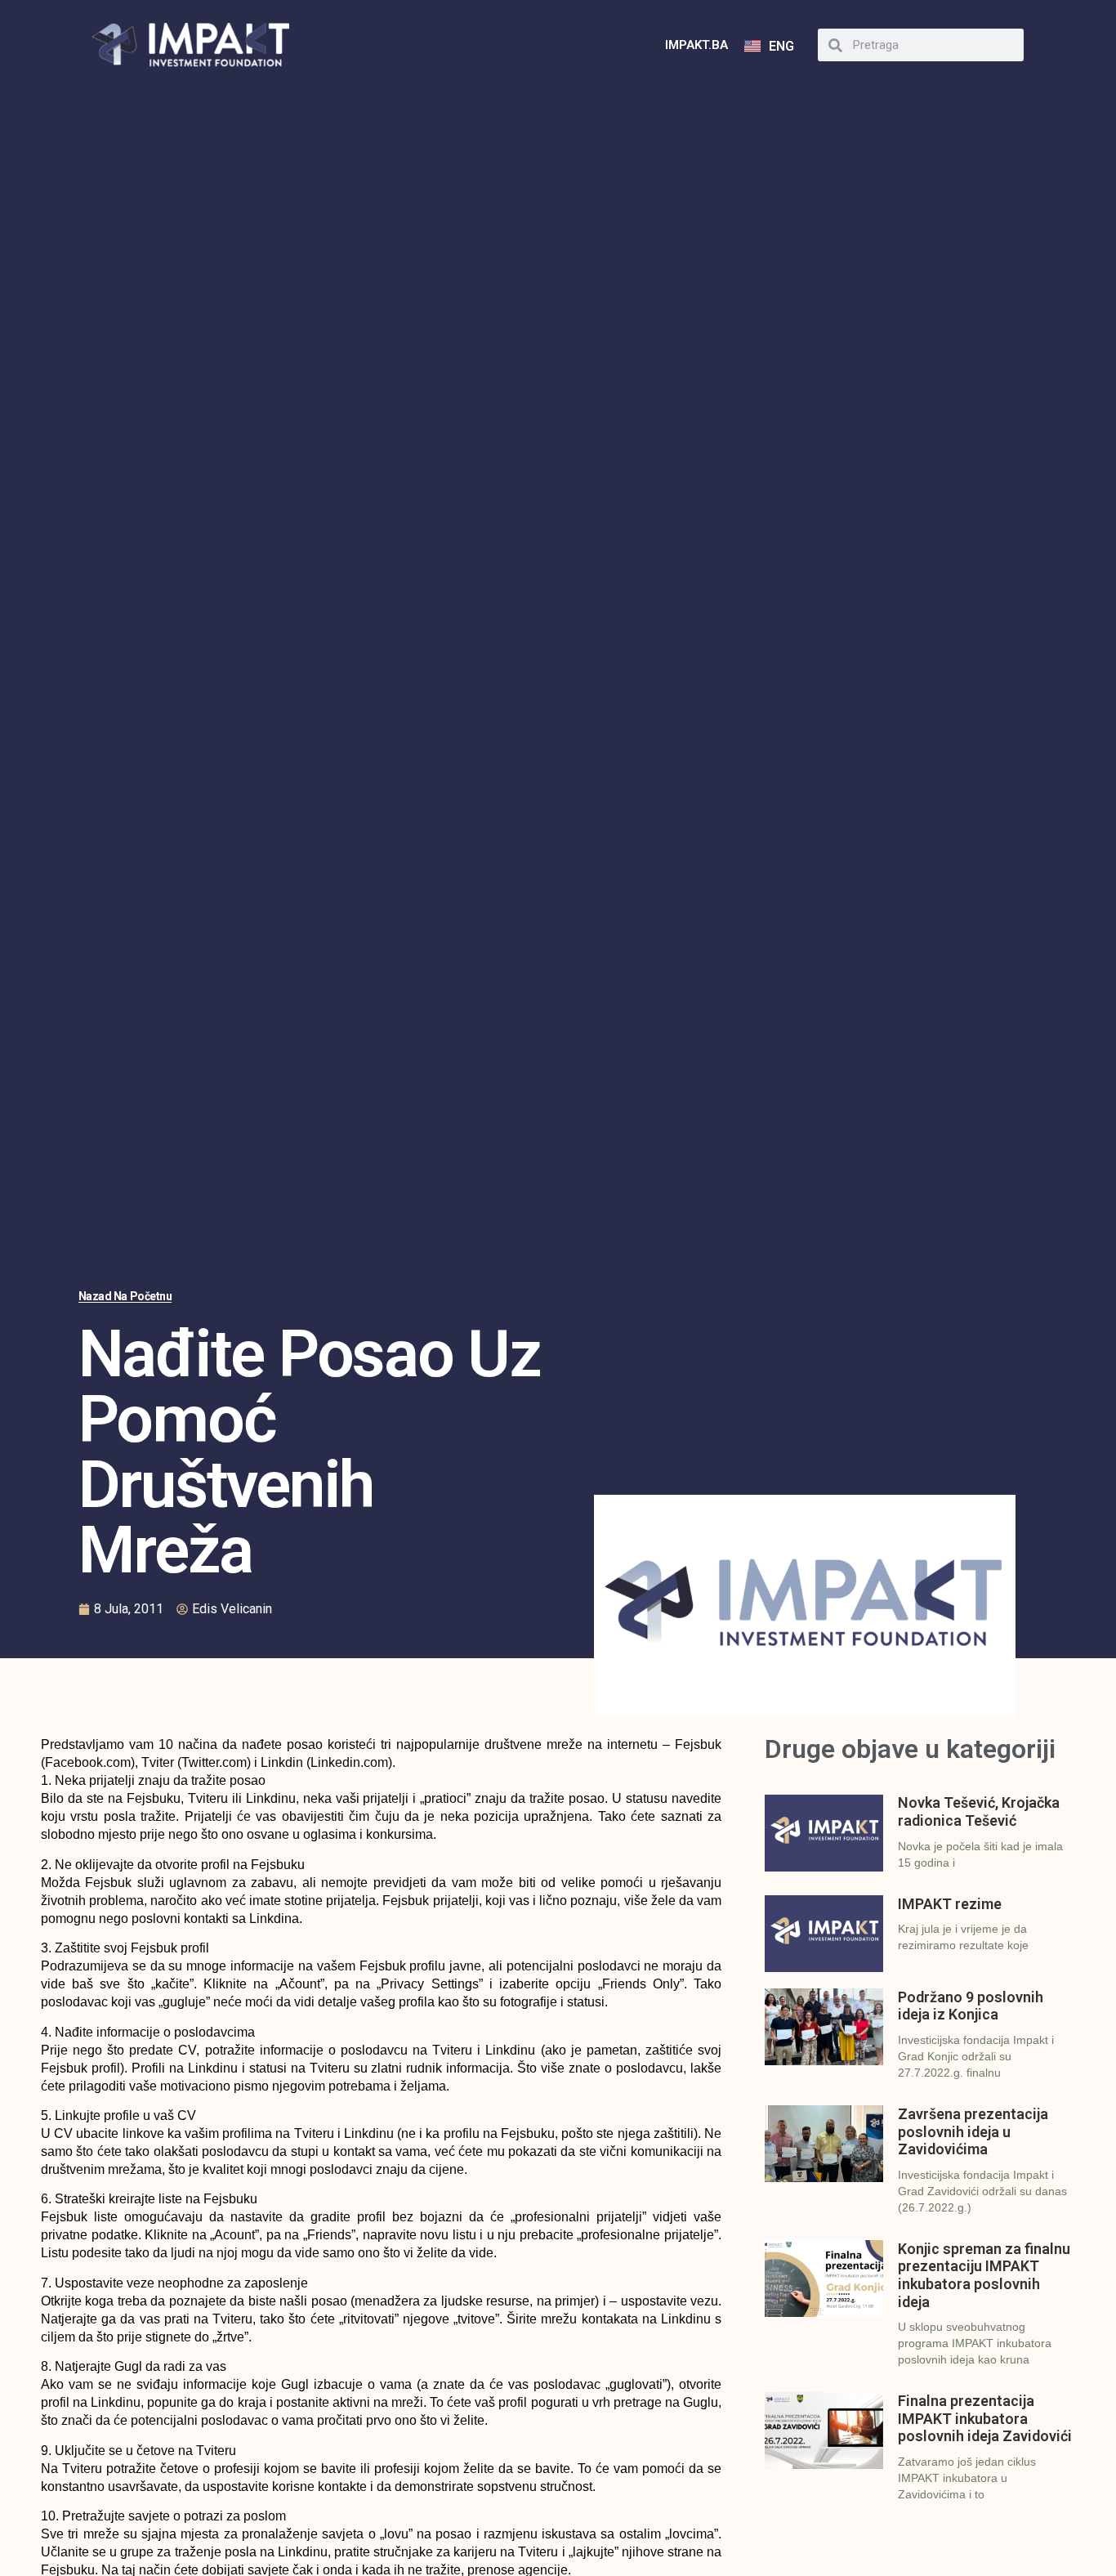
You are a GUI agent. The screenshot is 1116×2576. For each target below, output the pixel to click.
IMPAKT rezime (950, 1904)
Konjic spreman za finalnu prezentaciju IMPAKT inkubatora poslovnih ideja (984, 2275)
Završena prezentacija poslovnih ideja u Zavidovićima (973, 2131)
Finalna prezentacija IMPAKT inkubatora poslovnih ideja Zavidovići (985, 2418)
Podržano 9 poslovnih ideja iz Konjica (971, 2006)
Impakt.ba (696, 45)
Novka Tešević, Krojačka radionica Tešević (979, 1811)
